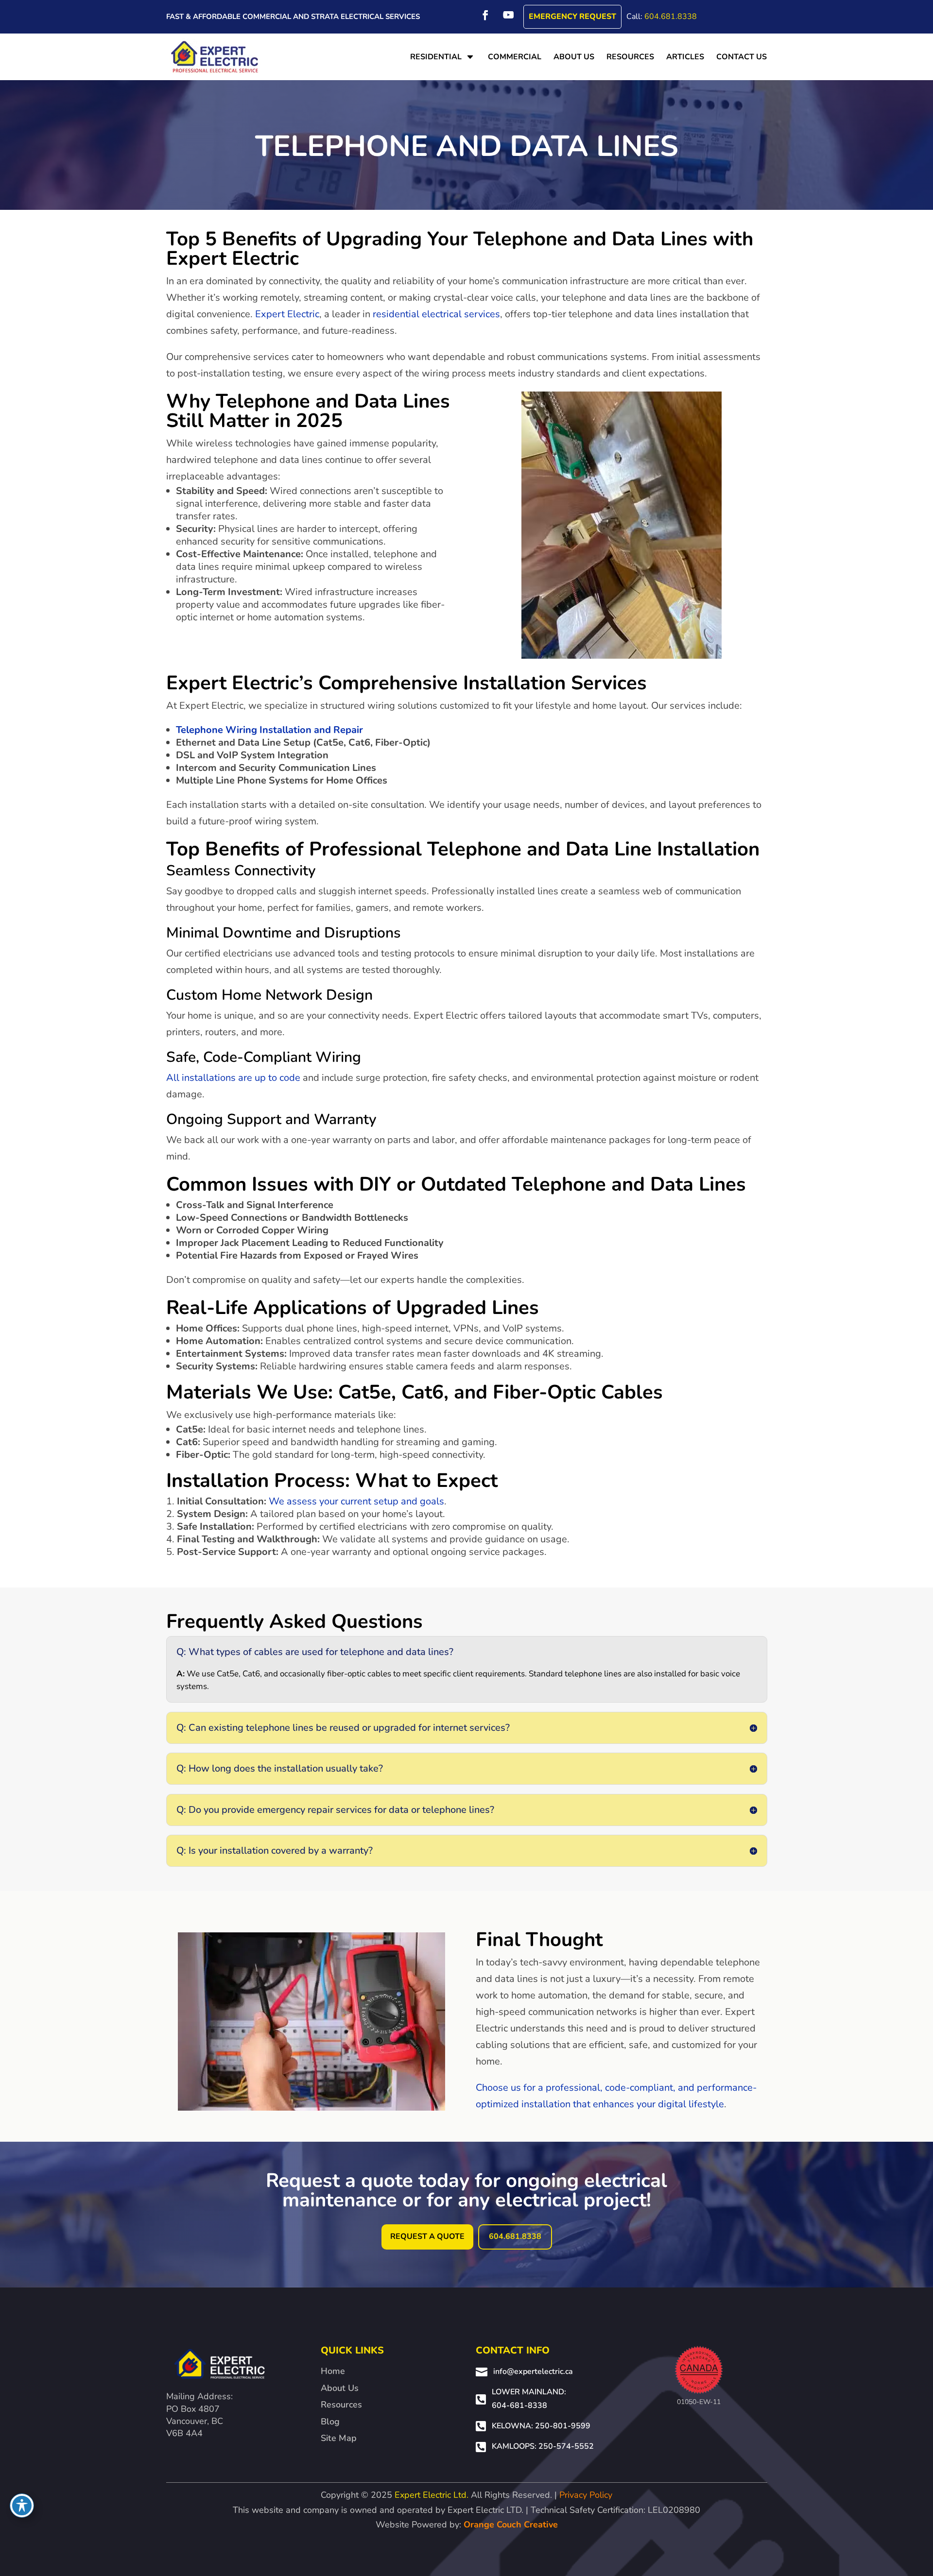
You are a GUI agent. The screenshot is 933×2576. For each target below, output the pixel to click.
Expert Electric (287, 314)
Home (333, 2371)
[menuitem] (443, 57)
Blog (330, 2422)
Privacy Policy (586, 2495)
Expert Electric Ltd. (432, 2495)
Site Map (339, 2438)
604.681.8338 (671, 17)
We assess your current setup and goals (356, 1501)
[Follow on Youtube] (509, 15)
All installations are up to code (233, 1078)
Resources (341, 2405)
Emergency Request (572, 17)
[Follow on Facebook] (485, 15)
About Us (340, 2388)
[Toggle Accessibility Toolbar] (22, 2506)
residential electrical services (436, 314)
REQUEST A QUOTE (427, 2236)
